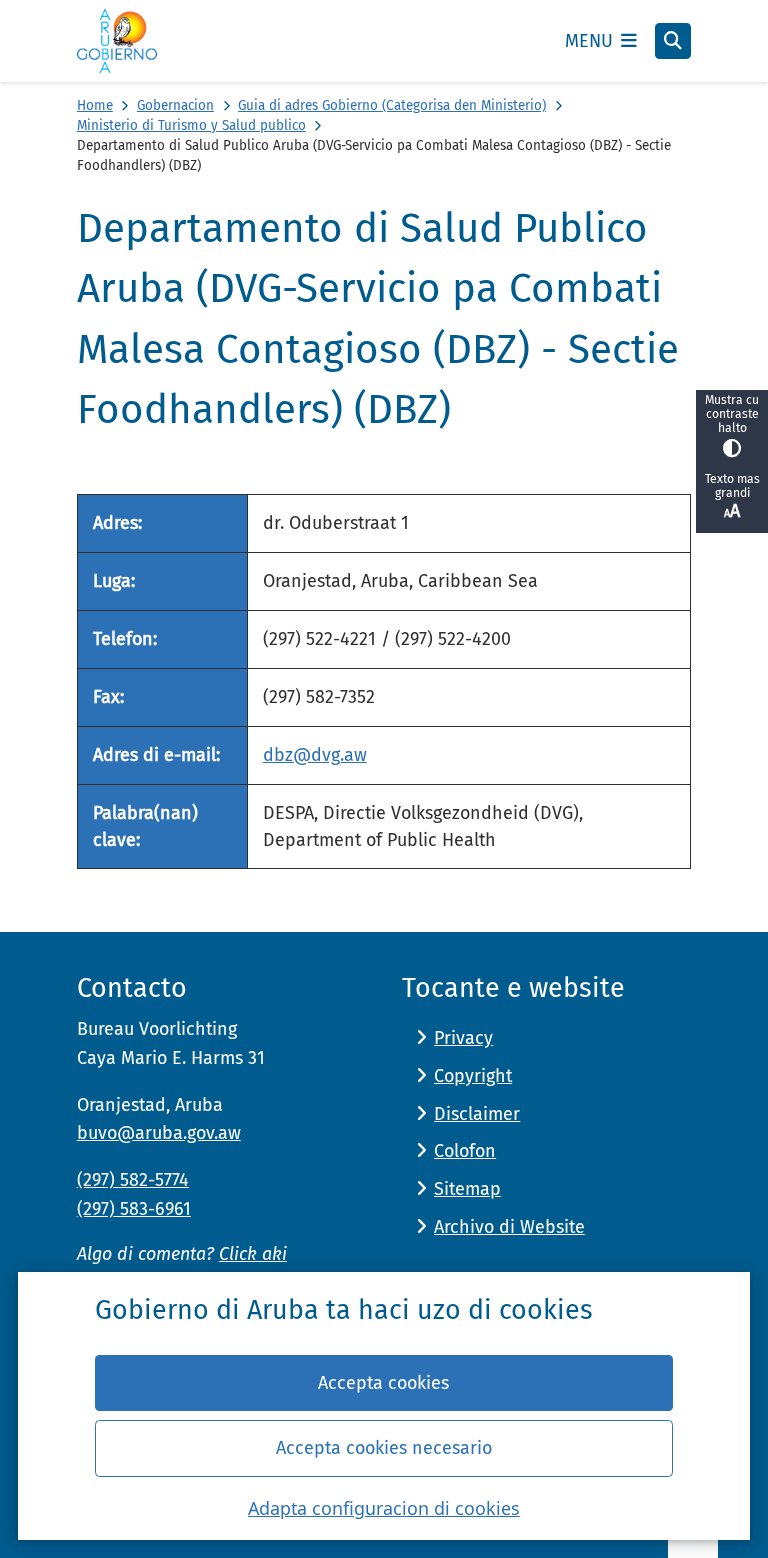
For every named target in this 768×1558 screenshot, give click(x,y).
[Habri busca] (673, 41)
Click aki (253, 1254)
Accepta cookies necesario (384, 1448)
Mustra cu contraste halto (732, 414)
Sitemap (467, 1189)
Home (95, 105)
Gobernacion (175, 105)
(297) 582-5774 (133, 1180)
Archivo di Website (509, 1227)
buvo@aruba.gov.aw (159, 1133)
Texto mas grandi (732, 486)
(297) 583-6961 (134, 1209)
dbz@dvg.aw (315, 755)
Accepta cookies (383, 1383)
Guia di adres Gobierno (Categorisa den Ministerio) (392, 105)
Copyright (473, 1076)
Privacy (463, 1038)
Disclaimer (477, 1114)
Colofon (465, 1151)
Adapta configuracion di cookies (384, 1508)
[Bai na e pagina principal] (117, 41)
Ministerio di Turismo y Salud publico (191, 125)
